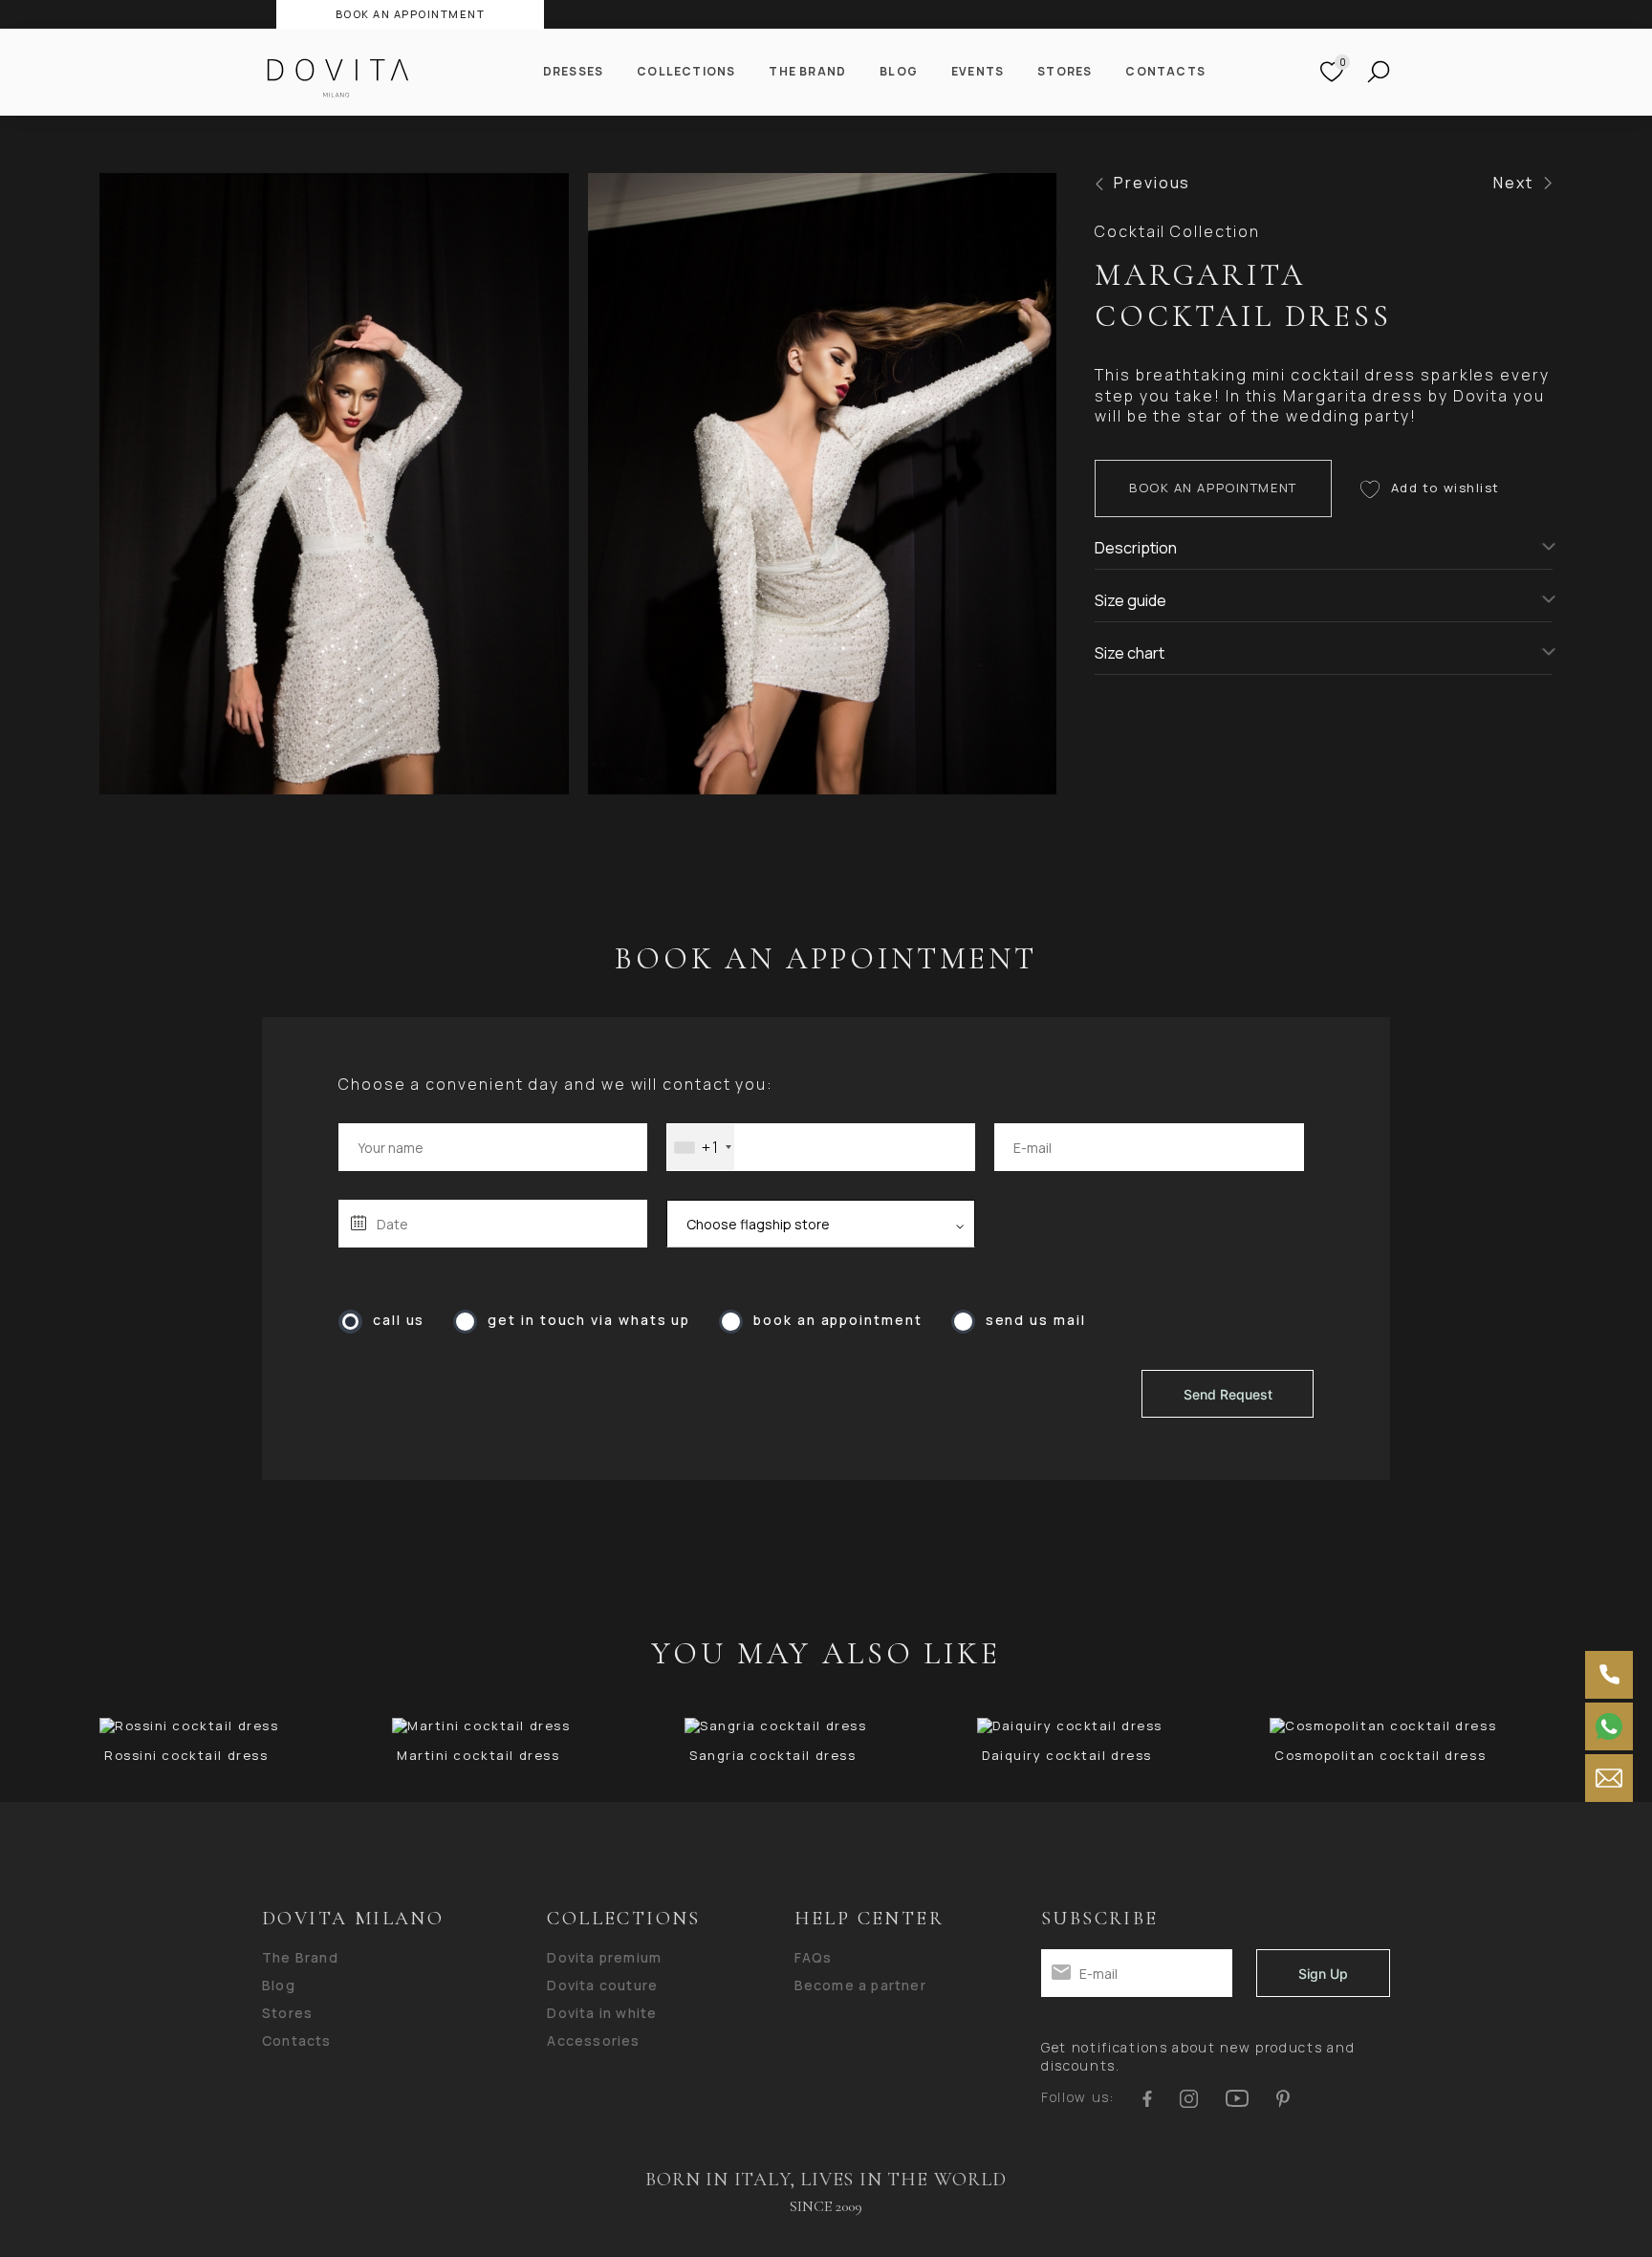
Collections (686, 72)
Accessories (593, 2041)
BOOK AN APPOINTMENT (411, 14)
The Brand (807, 72)
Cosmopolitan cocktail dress (1380, 1756)
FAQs (814, 1958)
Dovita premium (604, 1958)
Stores (1065, 72)
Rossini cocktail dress (186, 1756)
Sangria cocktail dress (772, 1756)
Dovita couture (602, 1986)
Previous (1152, 183)
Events (978, 72)
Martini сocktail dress (478, 1756)
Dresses (573, 72)
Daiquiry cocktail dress (1067, 1756)
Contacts (1165, 72)
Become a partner (860, 1986)
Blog (899, 72)
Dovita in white (602, 2013)
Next (1513, 183)
